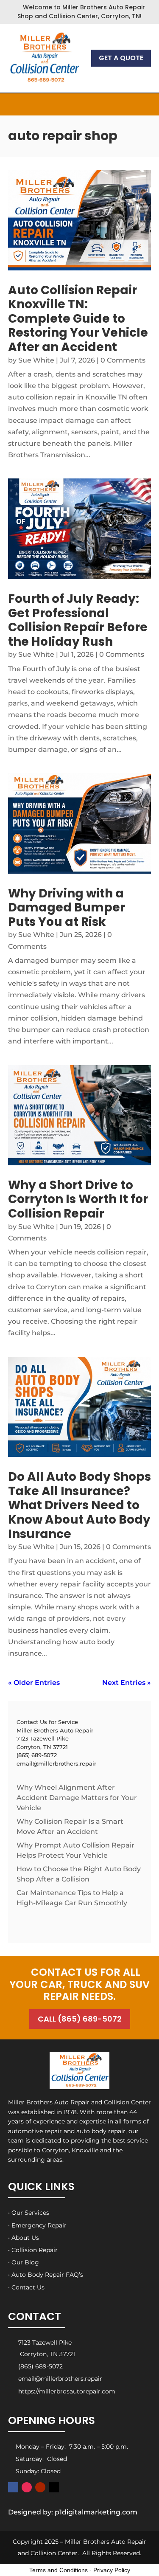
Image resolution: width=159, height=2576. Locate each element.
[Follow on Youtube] (40, 2487)
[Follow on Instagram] (27, 2487)
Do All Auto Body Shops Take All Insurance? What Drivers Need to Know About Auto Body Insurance (79, 1505)
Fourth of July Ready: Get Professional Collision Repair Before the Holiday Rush (78, 620)
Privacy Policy (112, 2570)
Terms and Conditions (59, 2570)
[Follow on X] (54, 2487)
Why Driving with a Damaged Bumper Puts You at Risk (67, 908)
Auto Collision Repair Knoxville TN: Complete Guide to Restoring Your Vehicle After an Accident (78, 319)
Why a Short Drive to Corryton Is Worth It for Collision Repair (78, 1199)
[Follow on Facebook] (13, 2487)
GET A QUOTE (121, 58)
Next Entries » (127, 1683)
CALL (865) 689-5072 (80, 2019)
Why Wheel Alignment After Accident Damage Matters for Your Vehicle (77, 1798)
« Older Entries (34, 1683)
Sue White (36, 360)
